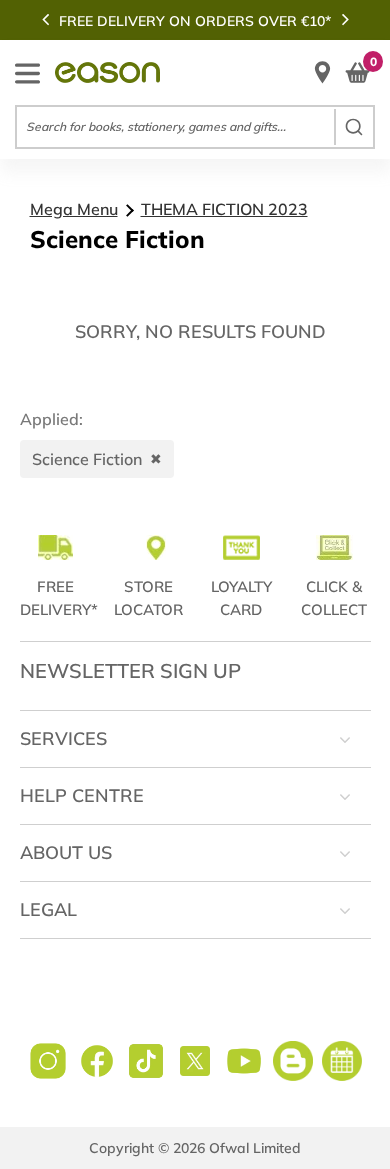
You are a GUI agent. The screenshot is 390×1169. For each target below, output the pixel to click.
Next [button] (345, 19)
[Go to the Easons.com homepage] (107, 72)
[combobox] (195, 127)
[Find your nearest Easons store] (322, 72)
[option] (195, 21)
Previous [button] (45, 19)
